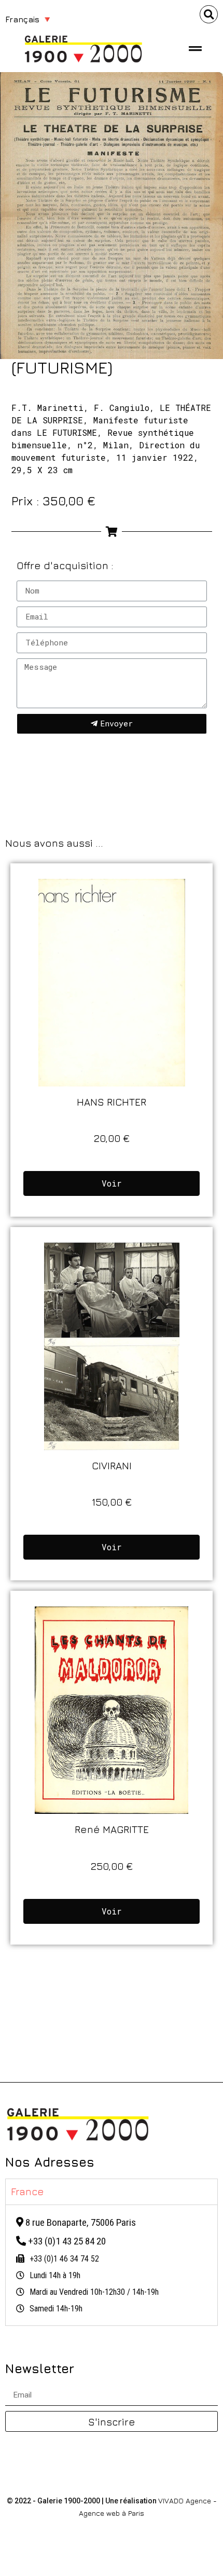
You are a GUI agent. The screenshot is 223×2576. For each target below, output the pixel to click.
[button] (209, 14)
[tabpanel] (112, 2265)
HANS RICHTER (112, 1102)
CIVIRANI (112, 1465)
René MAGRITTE (112, 1829)
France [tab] (27, 2191)
